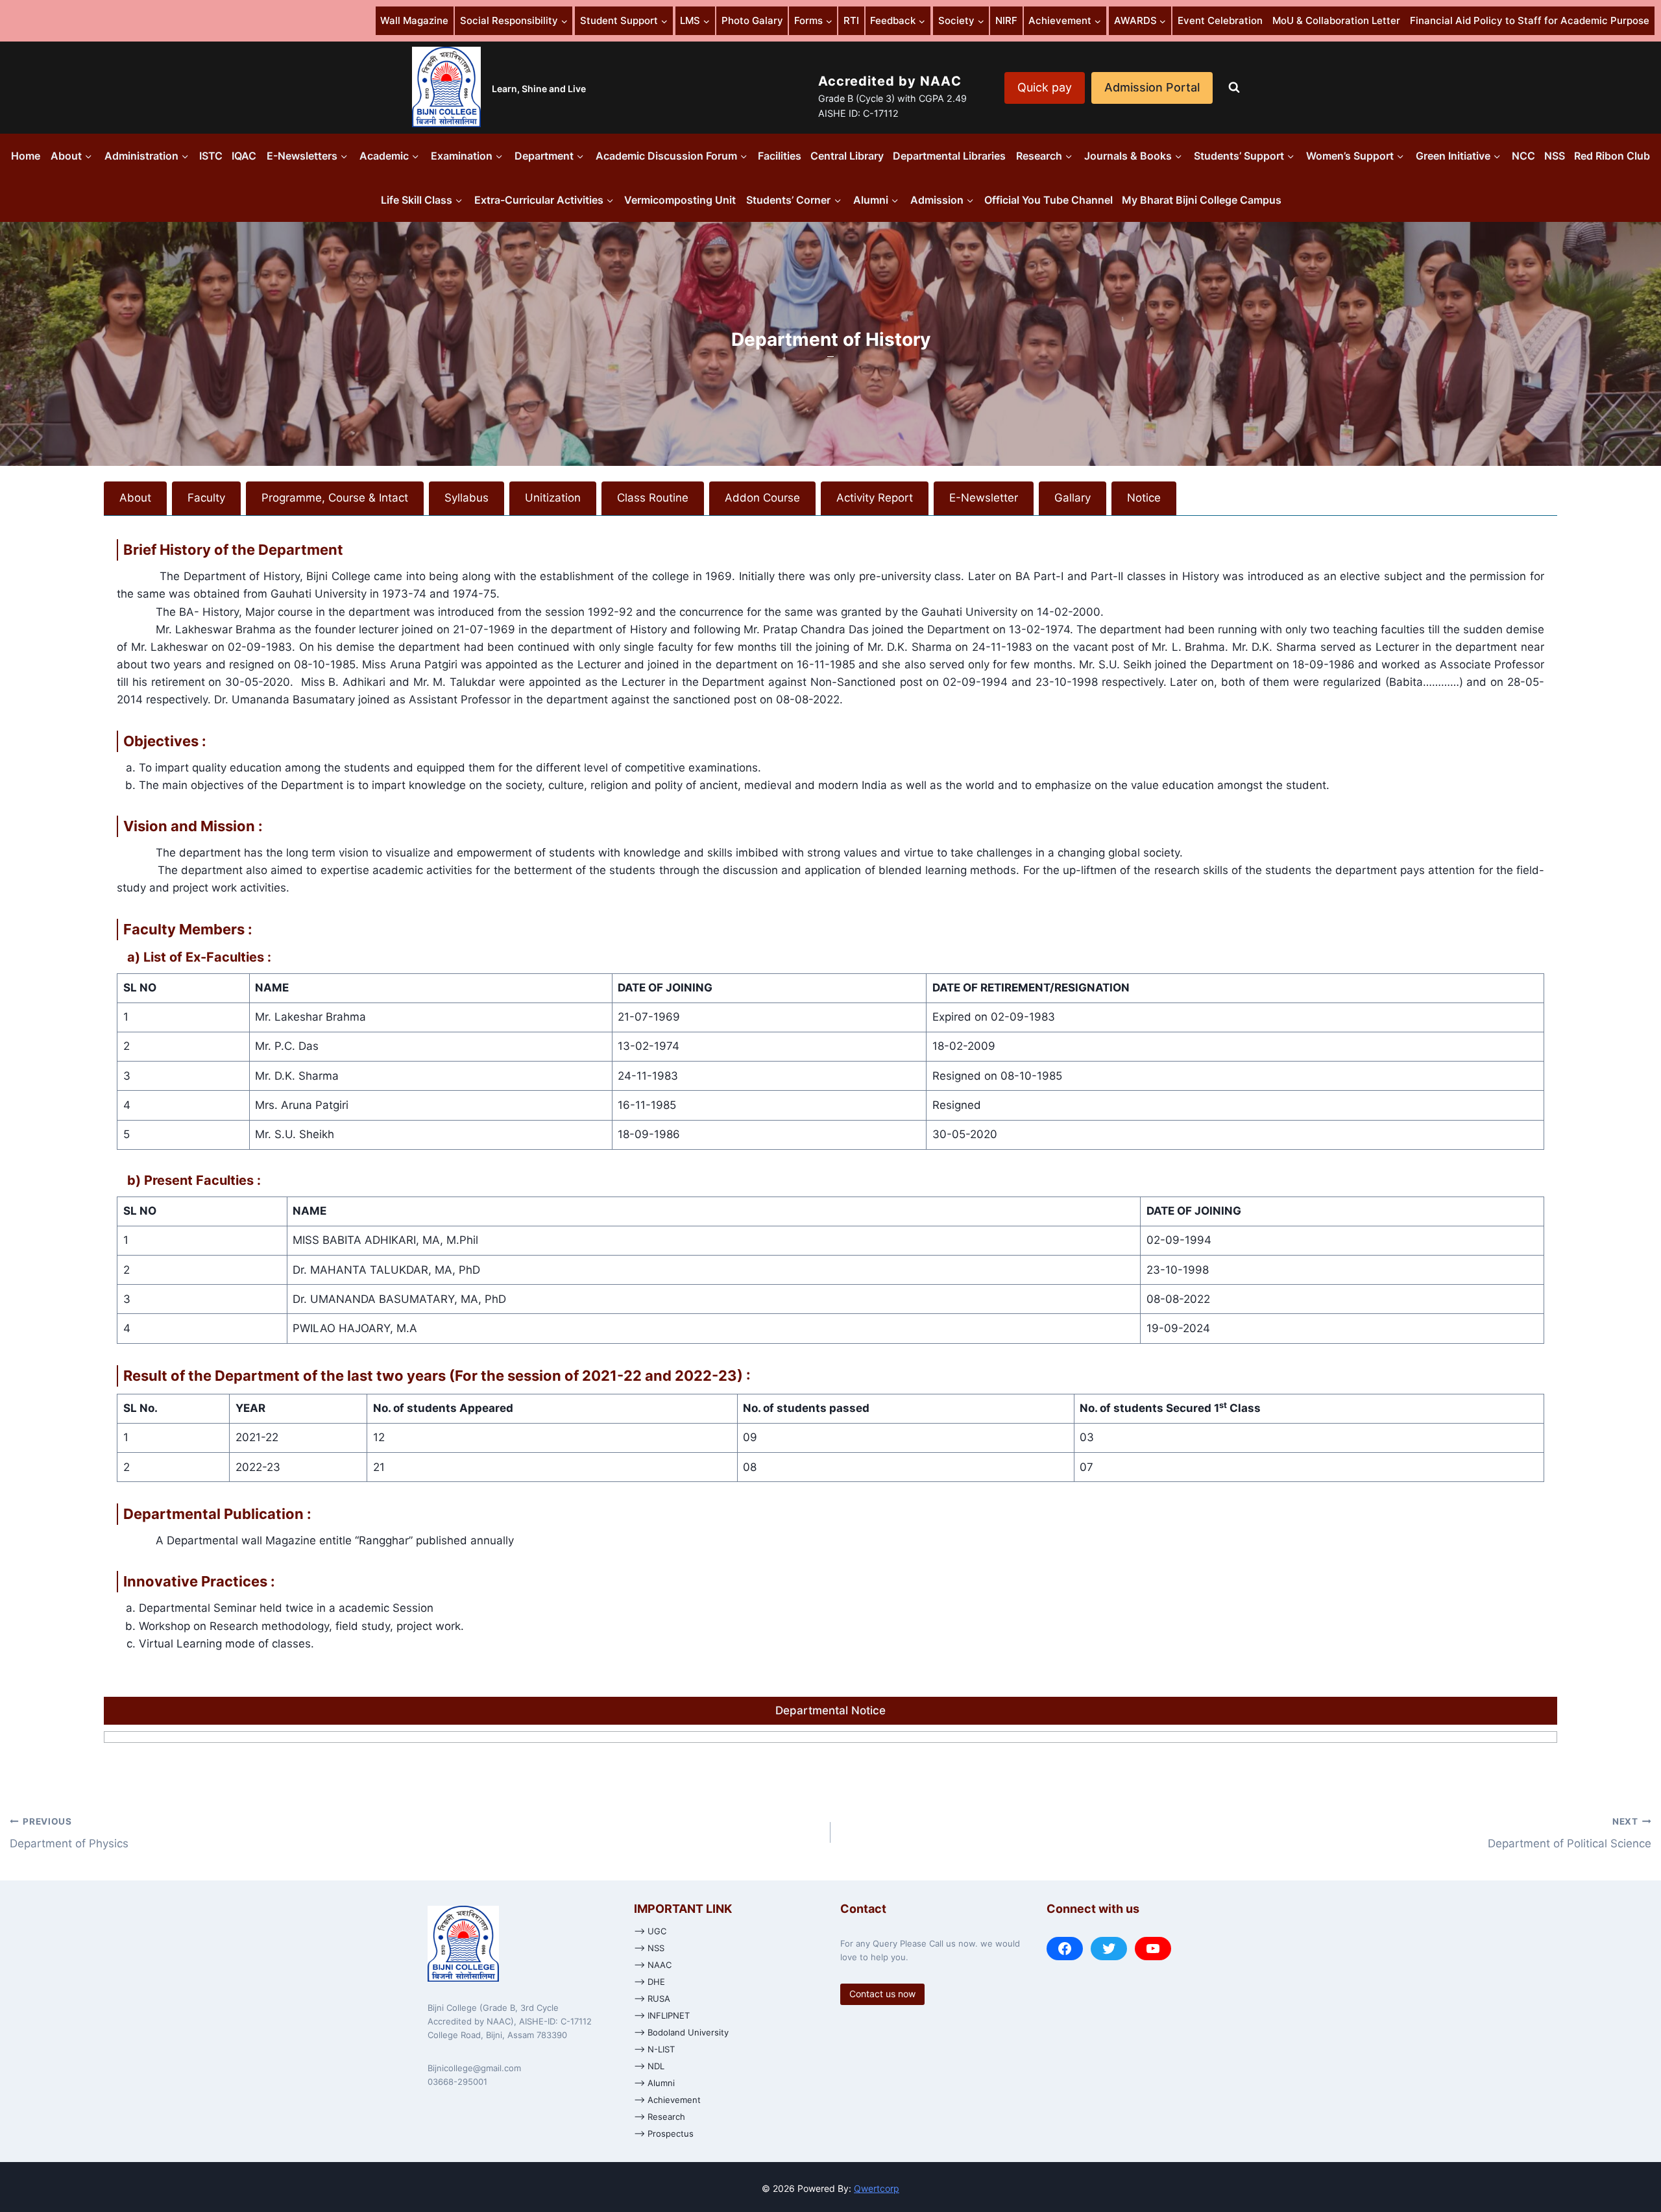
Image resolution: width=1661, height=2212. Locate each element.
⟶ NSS (649, 1948)
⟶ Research (660, 2117)
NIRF (1006, 20)
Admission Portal (1152, 87)
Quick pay (1045, 87)
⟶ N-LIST (654, 2049)
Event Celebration (1220, 20)
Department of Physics (69, 1833)
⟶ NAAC (653, 1965)
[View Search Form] (1234, 88)
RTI (851, 20)
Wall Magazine (414, 20)
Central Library (847, 156)
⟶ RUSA (652, 1999)
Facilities (780, 156)
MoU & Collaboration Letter (1336, 20)
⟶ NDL (649, 2066)
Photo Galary (752, 20)
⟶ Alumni (654, 2083)
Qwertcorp (877, 2188)
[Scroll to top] (1638, 2161)
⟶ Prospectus (664, 2133)
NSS (1555, 156)
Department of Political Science (1570, 1833)
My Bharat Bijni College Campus (1202, 200)
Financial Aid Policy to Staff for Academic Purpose (1530, 20)
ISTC (211, 156)
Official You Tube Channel (1049, 200)
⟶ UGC (650, 1931)
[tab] (135, 498)
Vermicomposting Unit (680, 200)
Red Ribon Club (1612, 156)
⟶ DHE (649, 1982)
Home (26, 156)
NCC (1523, 156)
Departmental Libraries (949, 156)
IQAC (244, 156)
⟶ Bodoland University (681, 2032)
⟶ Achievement (667, 2100)
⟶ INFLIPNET (662, 2015)
